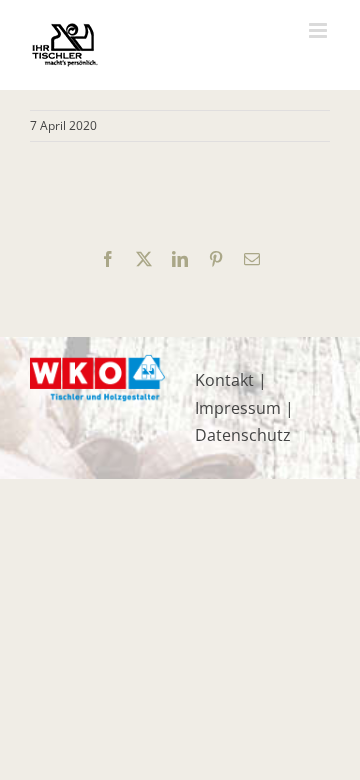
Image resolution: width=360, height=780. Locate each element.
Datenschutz (243, 435)
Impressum (238, 408)
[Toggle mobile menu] (319, 30)
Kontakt (224, 380)
